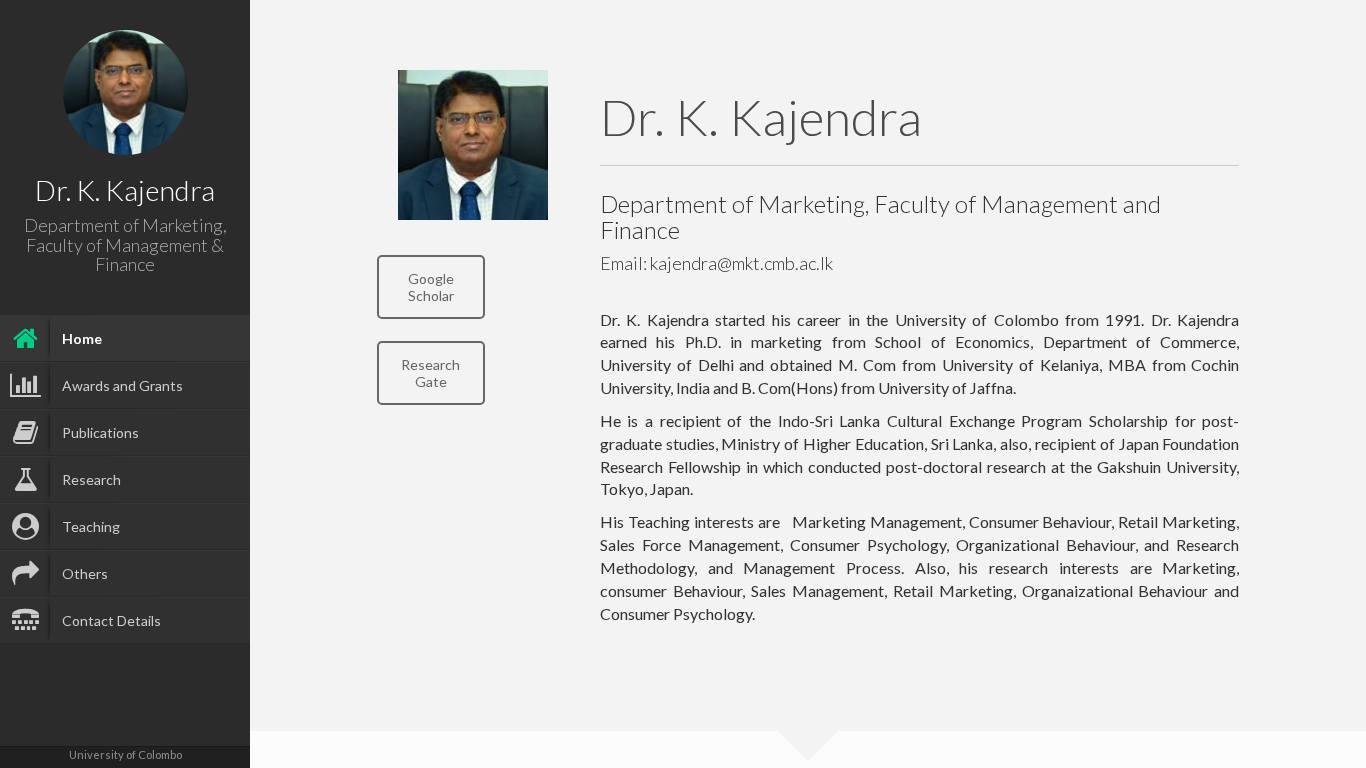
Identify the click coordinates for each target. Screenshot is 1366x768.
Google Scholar (431, 287)
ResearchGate (430, 373)
